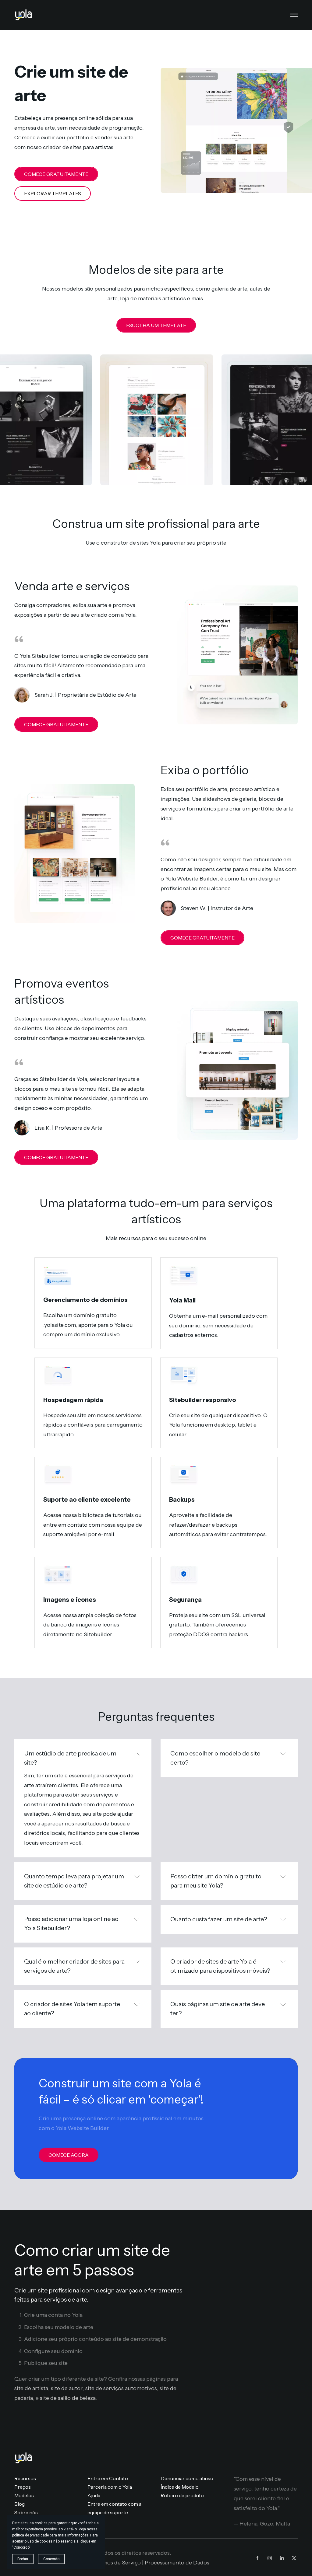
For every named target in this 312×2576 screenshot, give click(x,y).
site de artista (31, 2388)
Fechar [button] (23, 2559)
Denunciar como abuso (187, 2478)
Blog (19, 2504)
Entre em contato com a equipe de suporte (114, 2508)
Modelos (24, 2495)
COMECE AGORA (69, 2155)
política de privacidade (30, 2535)
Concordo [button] (51, 2559)
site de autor (67, 2388)
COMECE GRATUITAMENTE (56, 174)
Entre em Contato (108, 2478)
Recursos (25, 2478)
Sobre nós (26, 2512)
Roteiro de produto (182, 2495)
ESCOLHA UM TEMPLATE (156, 325)
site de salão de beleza (68, 2398)
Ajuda (94, 2495)
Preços (23, 2487)
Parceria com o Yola (110, 2487)
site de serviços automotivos (121, 2388)
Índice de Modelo (180, 2487)
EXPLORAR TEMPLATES (53, 193)
